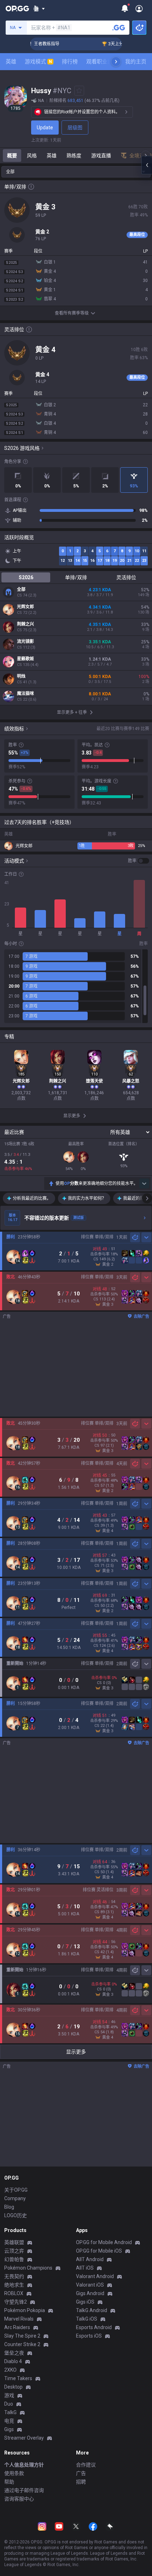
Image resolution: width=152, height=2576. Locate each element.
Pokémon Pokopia (25, 2310)
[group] (76, 986)
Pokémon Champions (28, 2268)
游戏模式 (38, 62)
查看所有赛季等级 (72, 313)
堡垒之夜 (14, 2353)
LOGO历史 (16, 2215)
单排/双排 (76, 577)
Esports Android (94, 2327)
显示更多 (76, 2052)
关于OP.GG (16, 2190)
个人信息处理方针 (24, 2465)
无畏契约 (14, 2276)
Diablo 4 (13, 2361)
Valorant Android (95, 2276)
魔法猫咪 (25, 694)
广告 (81, 2473)
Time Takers (18, 2378)
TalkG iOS (87, 2319)
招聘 (81, 2482)
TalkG (10, 2412)
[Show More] (39, 9)
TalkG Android (92, 2310)
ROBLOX (14, 2293)
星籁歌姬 (25, 659)
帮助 (9, 2482)
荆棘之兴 (25, 624)
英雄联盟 (14, 2242)
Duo (9, 2404)
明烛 (21, 676)
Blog (9, 2207)
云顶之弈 (14, 2251)
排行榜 (70, 62)
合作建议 (86, 2465)
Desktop (13, 2387)
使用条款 (14, 2473)
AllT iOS (85, 2268)
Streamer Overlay (24, 2438)
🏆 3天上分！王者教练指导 (116, 44)
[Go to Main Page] (17, 9)
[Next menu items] (116, 62)
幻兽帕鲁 (14, 2259)
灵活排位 (126, 577)
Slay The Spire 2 (22, 2336)
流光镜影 (25, 642)
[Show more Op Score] (144, 1184)
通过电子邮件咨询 (24, 2490)
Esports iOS (89, 2336)
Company (15, 2198)
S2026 (26, 577)
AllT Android (90, 2259)
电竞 (9, 2421)
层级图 (75, 128)
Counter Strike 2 (22, 2344)
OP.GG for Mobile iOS (99, 2251)
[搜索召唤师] (119, 28)
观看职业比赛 (102, 62)
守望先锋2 (16, 2302)
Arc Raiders (17, 2327)
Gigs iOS (85, 2302)
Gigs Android (90, 2293)
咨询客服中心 (19, 2499)
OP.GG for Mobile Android (104, 2242)
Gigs (9, 2429)
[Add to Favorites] (79, 91)
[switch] (139, 861)
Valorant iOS (90, 2285)
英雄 (11, 62)
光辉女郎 (25, 607)
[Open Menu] (139, 9)
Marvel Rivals (19, 2319)
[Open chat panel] (147, 165)
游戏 (9, 2395)
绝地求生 (14, 2285)
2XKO (10, 2370)
